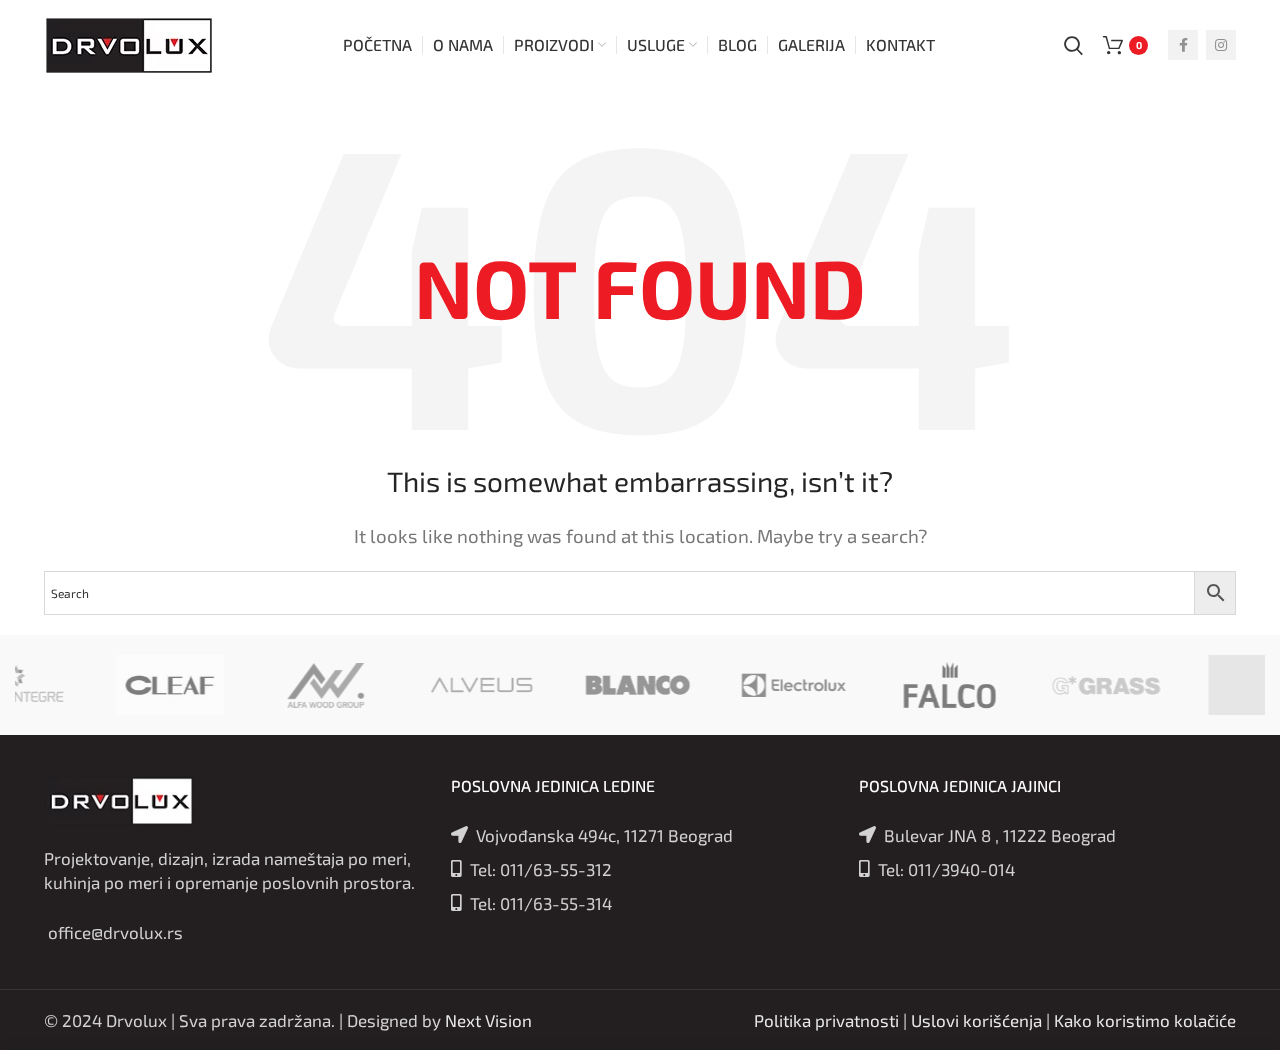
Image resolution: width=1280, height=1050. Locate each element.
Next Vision (488, 1020)
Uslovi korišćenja (976, 1020)
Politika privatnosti (826, 1020)
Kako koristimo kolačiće (1145, 1020)
